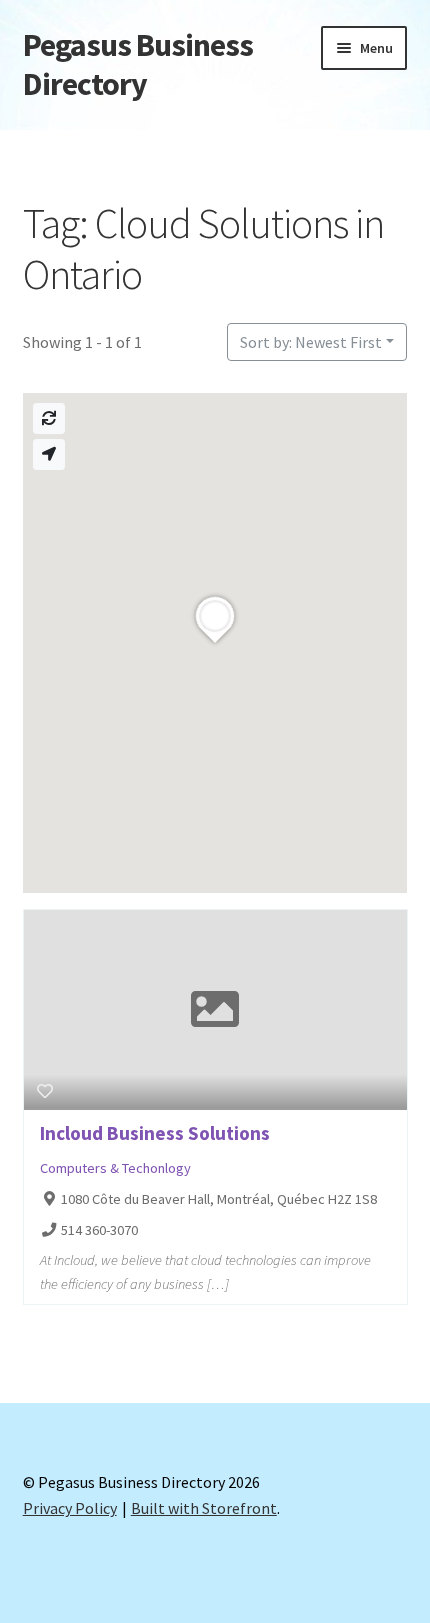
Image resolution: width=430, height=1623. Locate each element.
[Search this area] (49, 418)
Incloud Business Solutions (155, 1133)
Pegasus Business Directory (138, 64)
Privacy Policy (70, 1508)
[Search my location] (49, 454)
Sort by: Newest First (311, 342)
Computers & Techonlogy (115, 1168)
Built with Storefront (204, 1508)
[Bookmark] (45, 1091)
